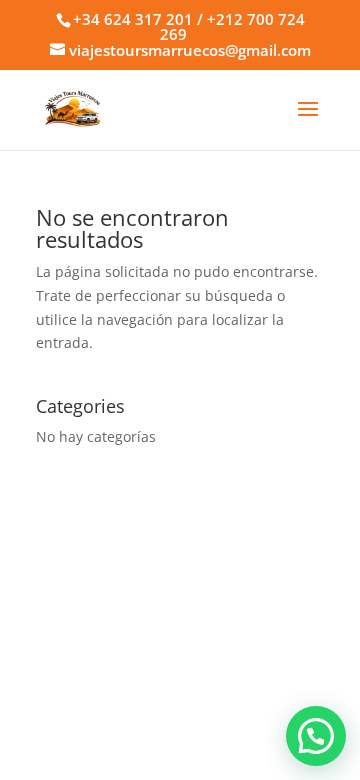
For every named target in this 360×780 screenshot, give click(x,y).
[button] (316, 736)
